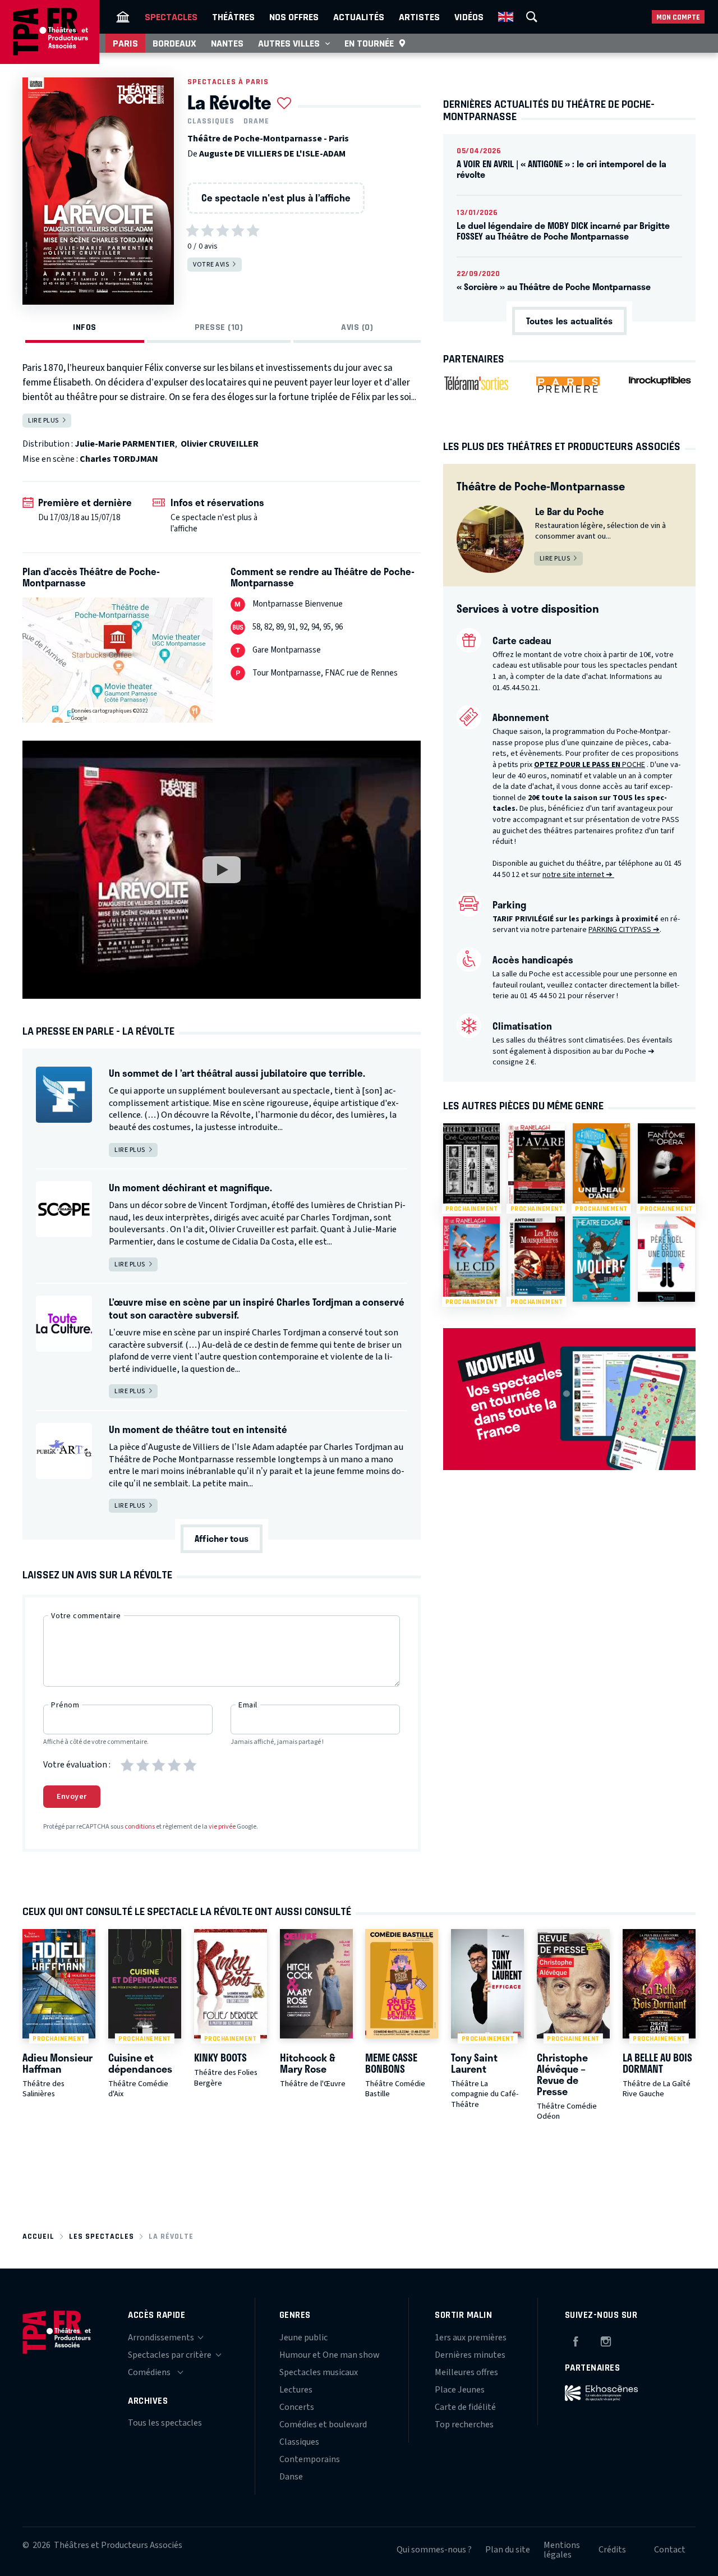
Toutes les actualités (569, 321)
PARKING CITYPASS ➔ (624, 930)
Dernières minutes (470, 2355)
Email (248, 1705)
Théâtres (233, 17)
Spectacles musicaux (319, 2372)
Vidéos (469, 17)
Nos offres (294, 17)
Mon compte (678, 17)
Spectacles (171, 17)
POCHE (590, 765)
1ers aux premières (471, 2338)
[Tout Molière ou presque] (601, 1259)
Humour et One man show (330, 2355)
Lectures (296, 2390)
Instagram (606, 2340)
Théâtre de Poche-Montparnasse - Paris (268, 139)
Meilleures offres (466, 2372)
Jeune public (303, 2338)
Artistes (419, 17)
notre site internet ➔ (578, 875)
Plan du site (508, 2550)
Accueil (38, 2236)
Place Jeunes (460, 2390)
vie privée (222, 1827)
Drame (256, 121)
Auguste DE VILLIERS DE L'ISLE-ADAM (272, 154)
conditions (140, 1827)
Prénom (65, 1705)
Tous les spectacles (165, 2423)
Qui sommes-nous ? (434, 2550)
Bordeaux (174, 43)
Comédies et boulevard (323, 2425)
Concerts (297, 2407)
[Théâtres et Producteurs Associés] (123, 17)
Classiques (211, 121)
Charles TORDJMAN (119, 459)
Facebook (576, 2340)
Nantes (227, 43)
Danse (291, 2477)
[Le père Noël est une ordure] (666, 1259)
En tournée (369, 43)
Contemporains (310, 2459)
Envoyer (72, 1797)
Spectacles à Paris (228, 82)
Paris (125, 43)
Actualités (359, 17)
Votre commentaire (86, 1616)
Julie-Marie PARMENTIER (125, 444)
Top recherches (464, 2425)
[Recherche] (532, 17)
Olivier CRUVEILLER (220, 444)
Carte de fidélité (465, 2407)
